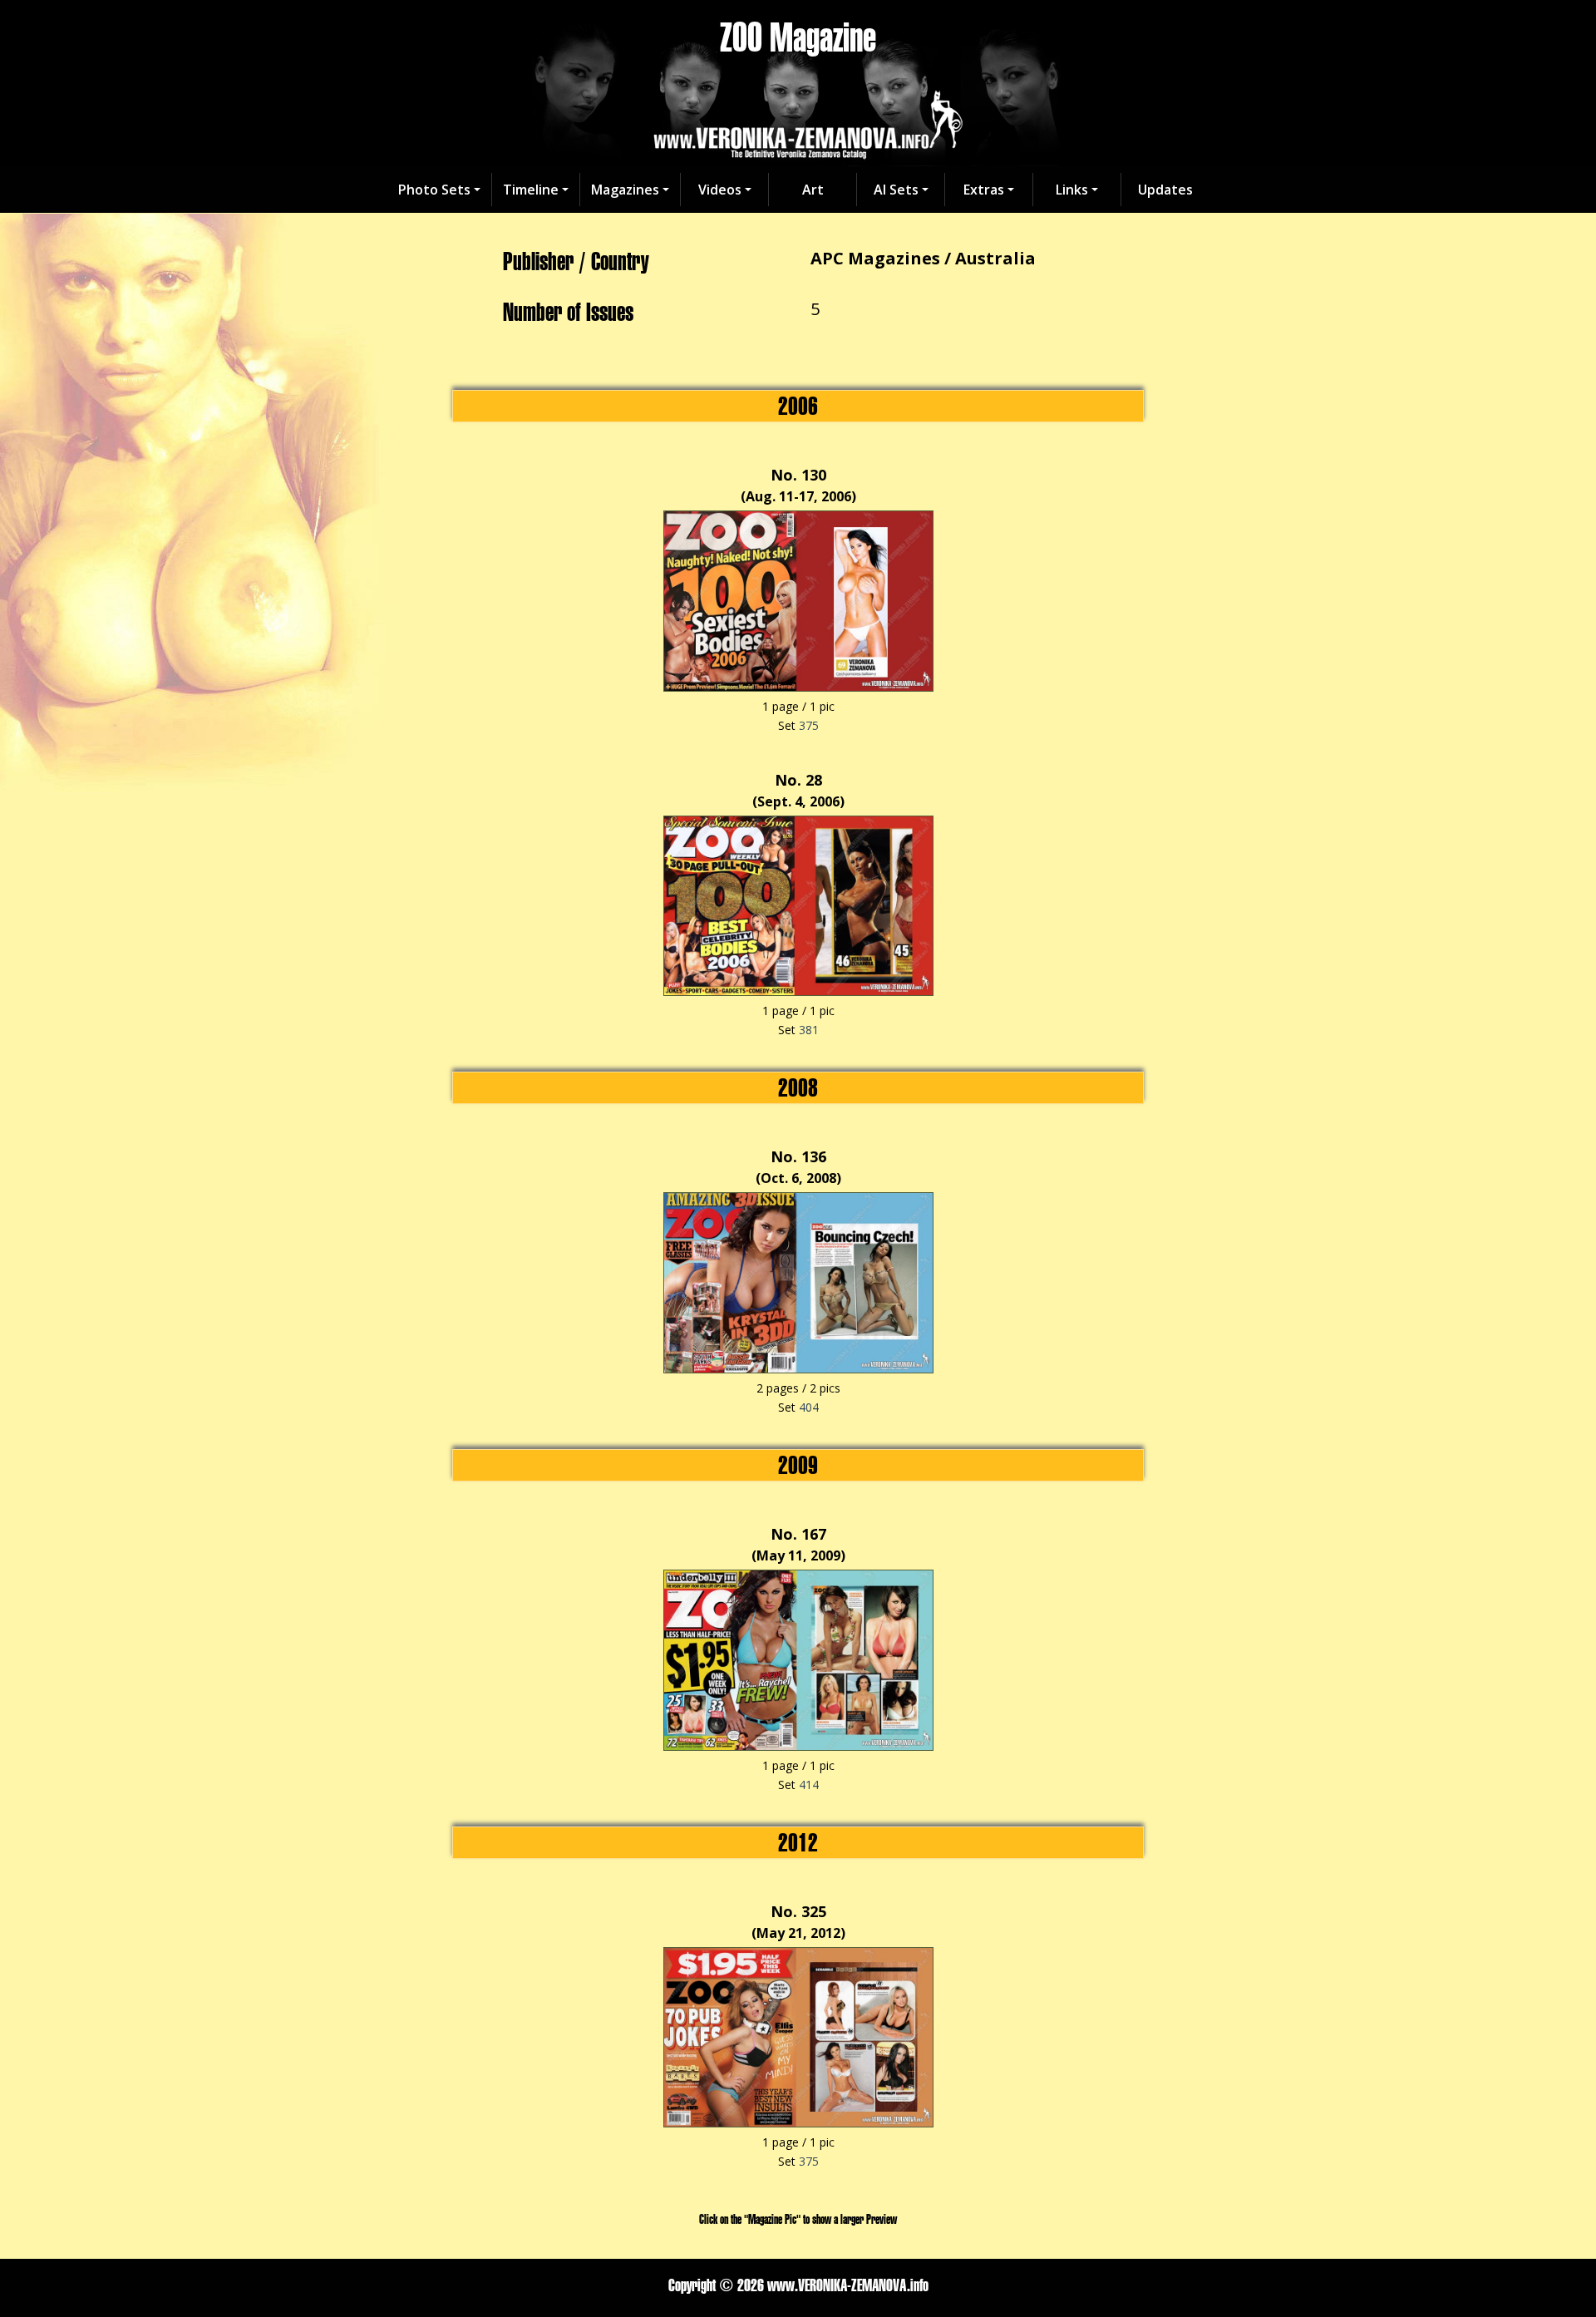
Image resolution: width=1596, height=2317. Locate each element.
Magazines (625, 190)
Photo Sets (434, 190)
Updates (1165, 190)
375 (809, 725)
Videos (720, 190)
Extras (984, 190)
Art (813, 190)
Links (1072, 190)
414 (809, 1785)
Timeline (531, 190)
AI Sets (896, 190)
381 (809, 1030)
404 (809, 1407)
